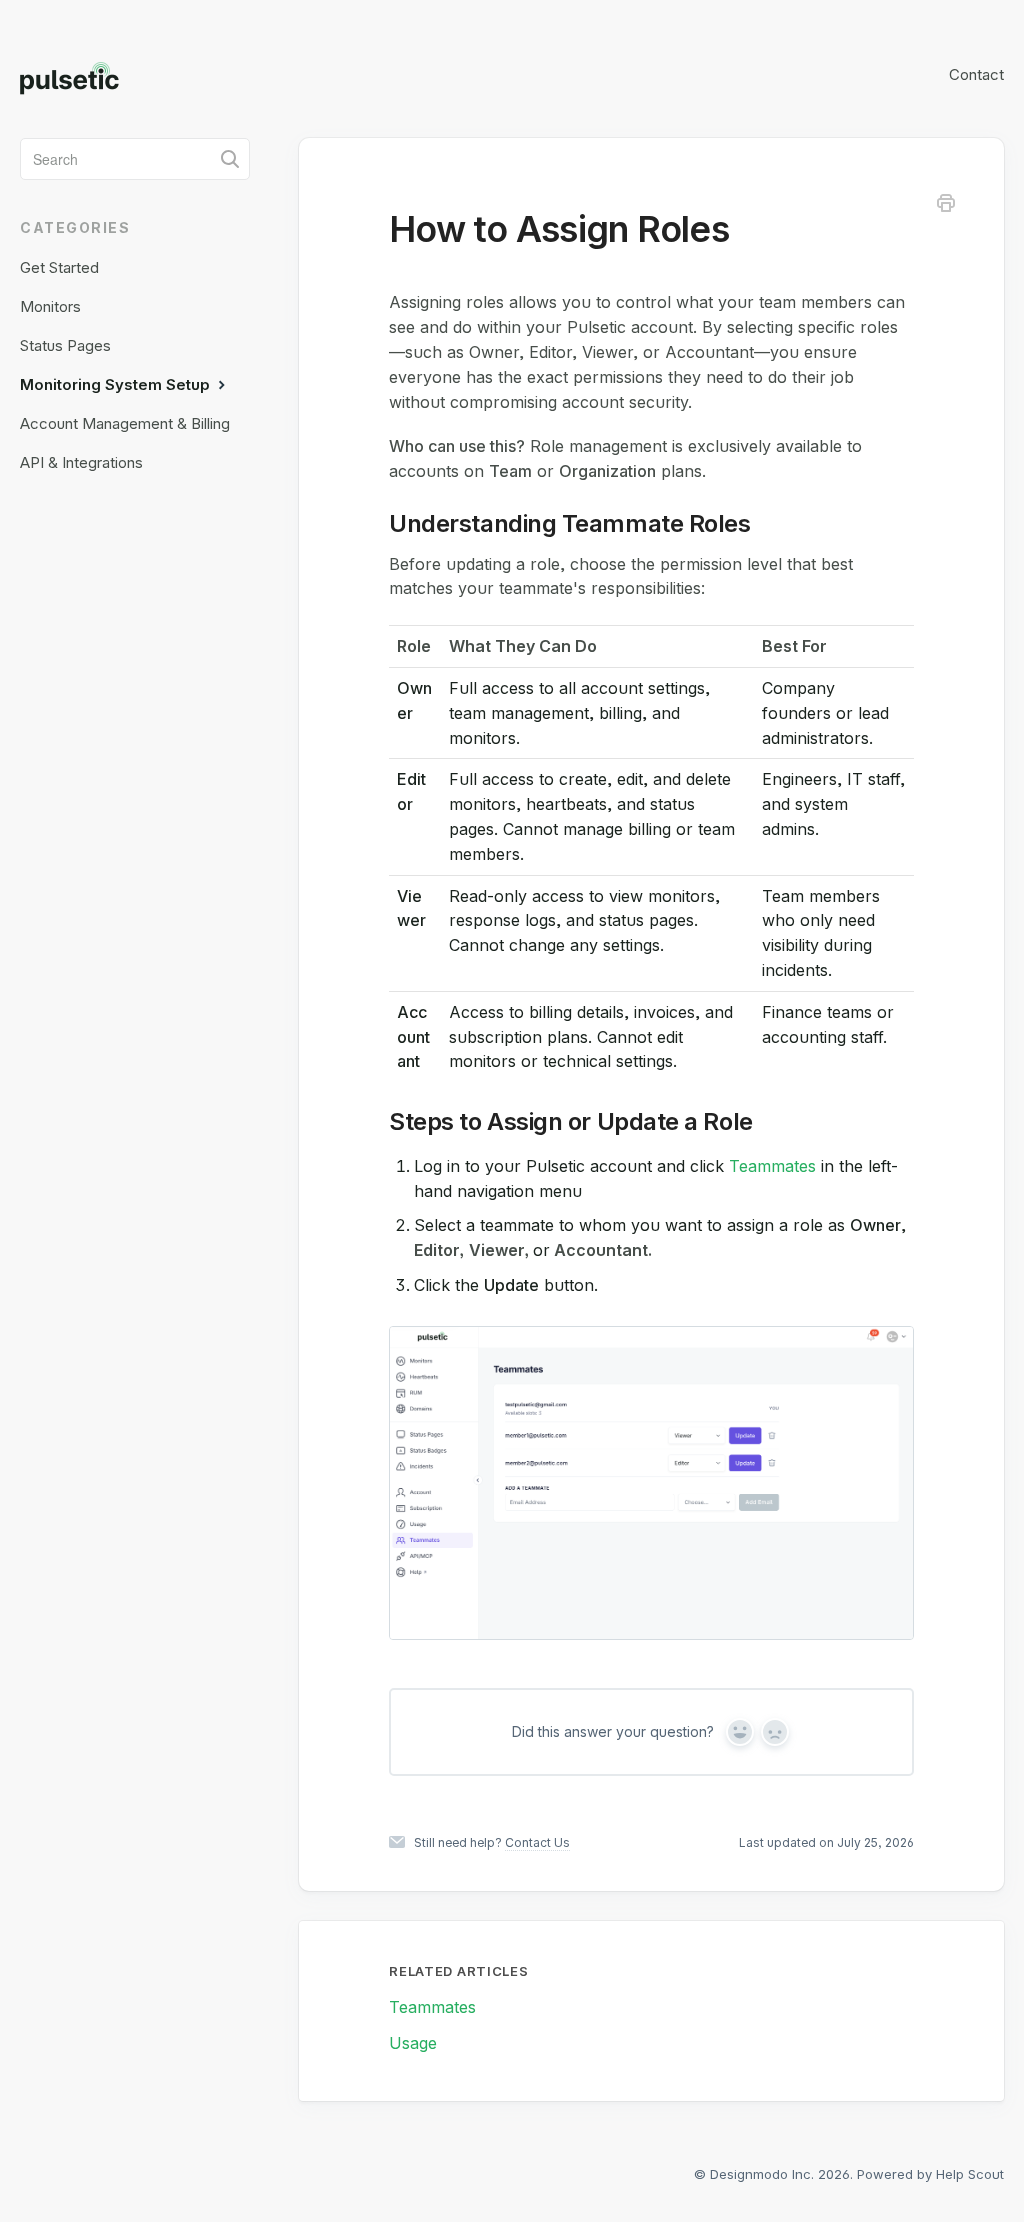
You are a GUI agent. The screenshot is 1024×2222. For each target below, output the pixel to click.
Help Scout (970, 2174)
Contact (976, 74)
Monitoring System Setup (117, 384)
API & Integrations (81, 462)
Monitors (50, 306)
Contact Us (537, 1842)
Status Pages (65, 345)
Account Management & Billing (125, 423)
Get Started (59, 267)
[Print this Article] (946, 206)
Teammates (772, 1166)
